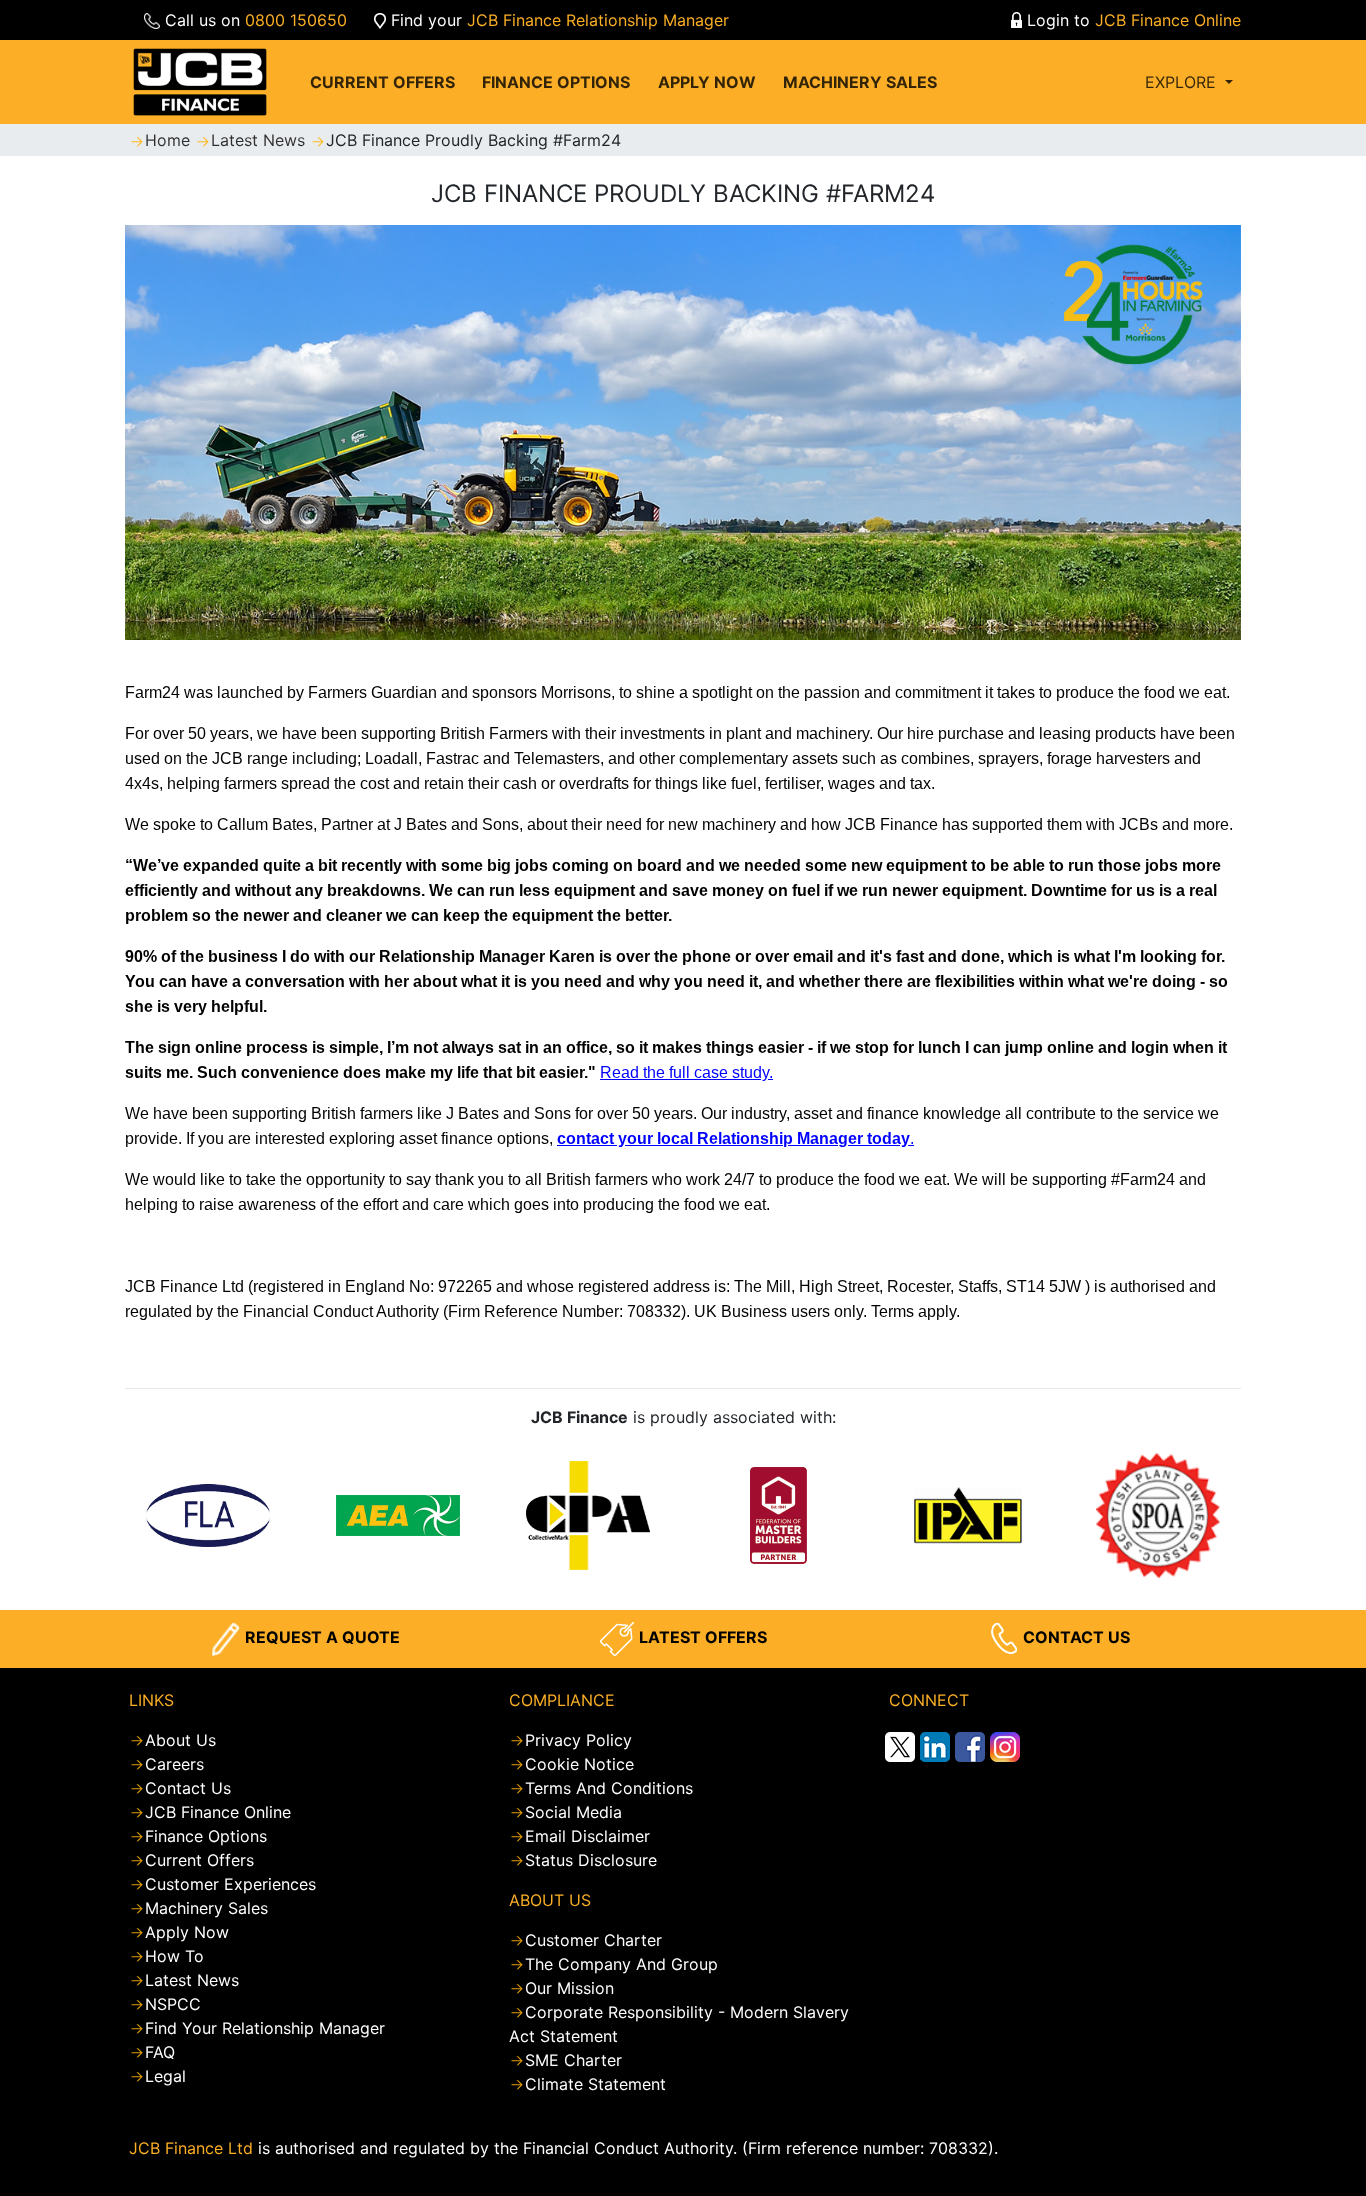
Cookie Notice (579, 1764)
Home (170, 140)
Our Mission (569, 1988)
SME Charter (573, 2060)
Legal (165, 2076)
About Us (180, 1740)
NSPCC (173, 2004)
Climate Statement (595, 2084)
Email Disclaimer (587, 1836)
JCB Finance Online (1168, 20)
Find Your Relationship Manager (265, 2028)
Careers (174, 1764)
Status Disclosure (591, 1860)
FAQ (160, 2052)
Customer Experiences (230, 1884)
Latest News (260, 140)
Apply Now (187, 1932)
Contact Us (188, 1788)
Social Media (573, 1812)
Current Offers (199, 1860)
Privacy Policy (578, 1740)
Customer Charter (593, 1940)
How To (174, 1956)
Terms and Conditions (609, 1788)
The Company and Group (621, 1964)
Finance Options (206, 1836)
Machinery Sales (206, 1908)
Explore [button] (1183, 82)
